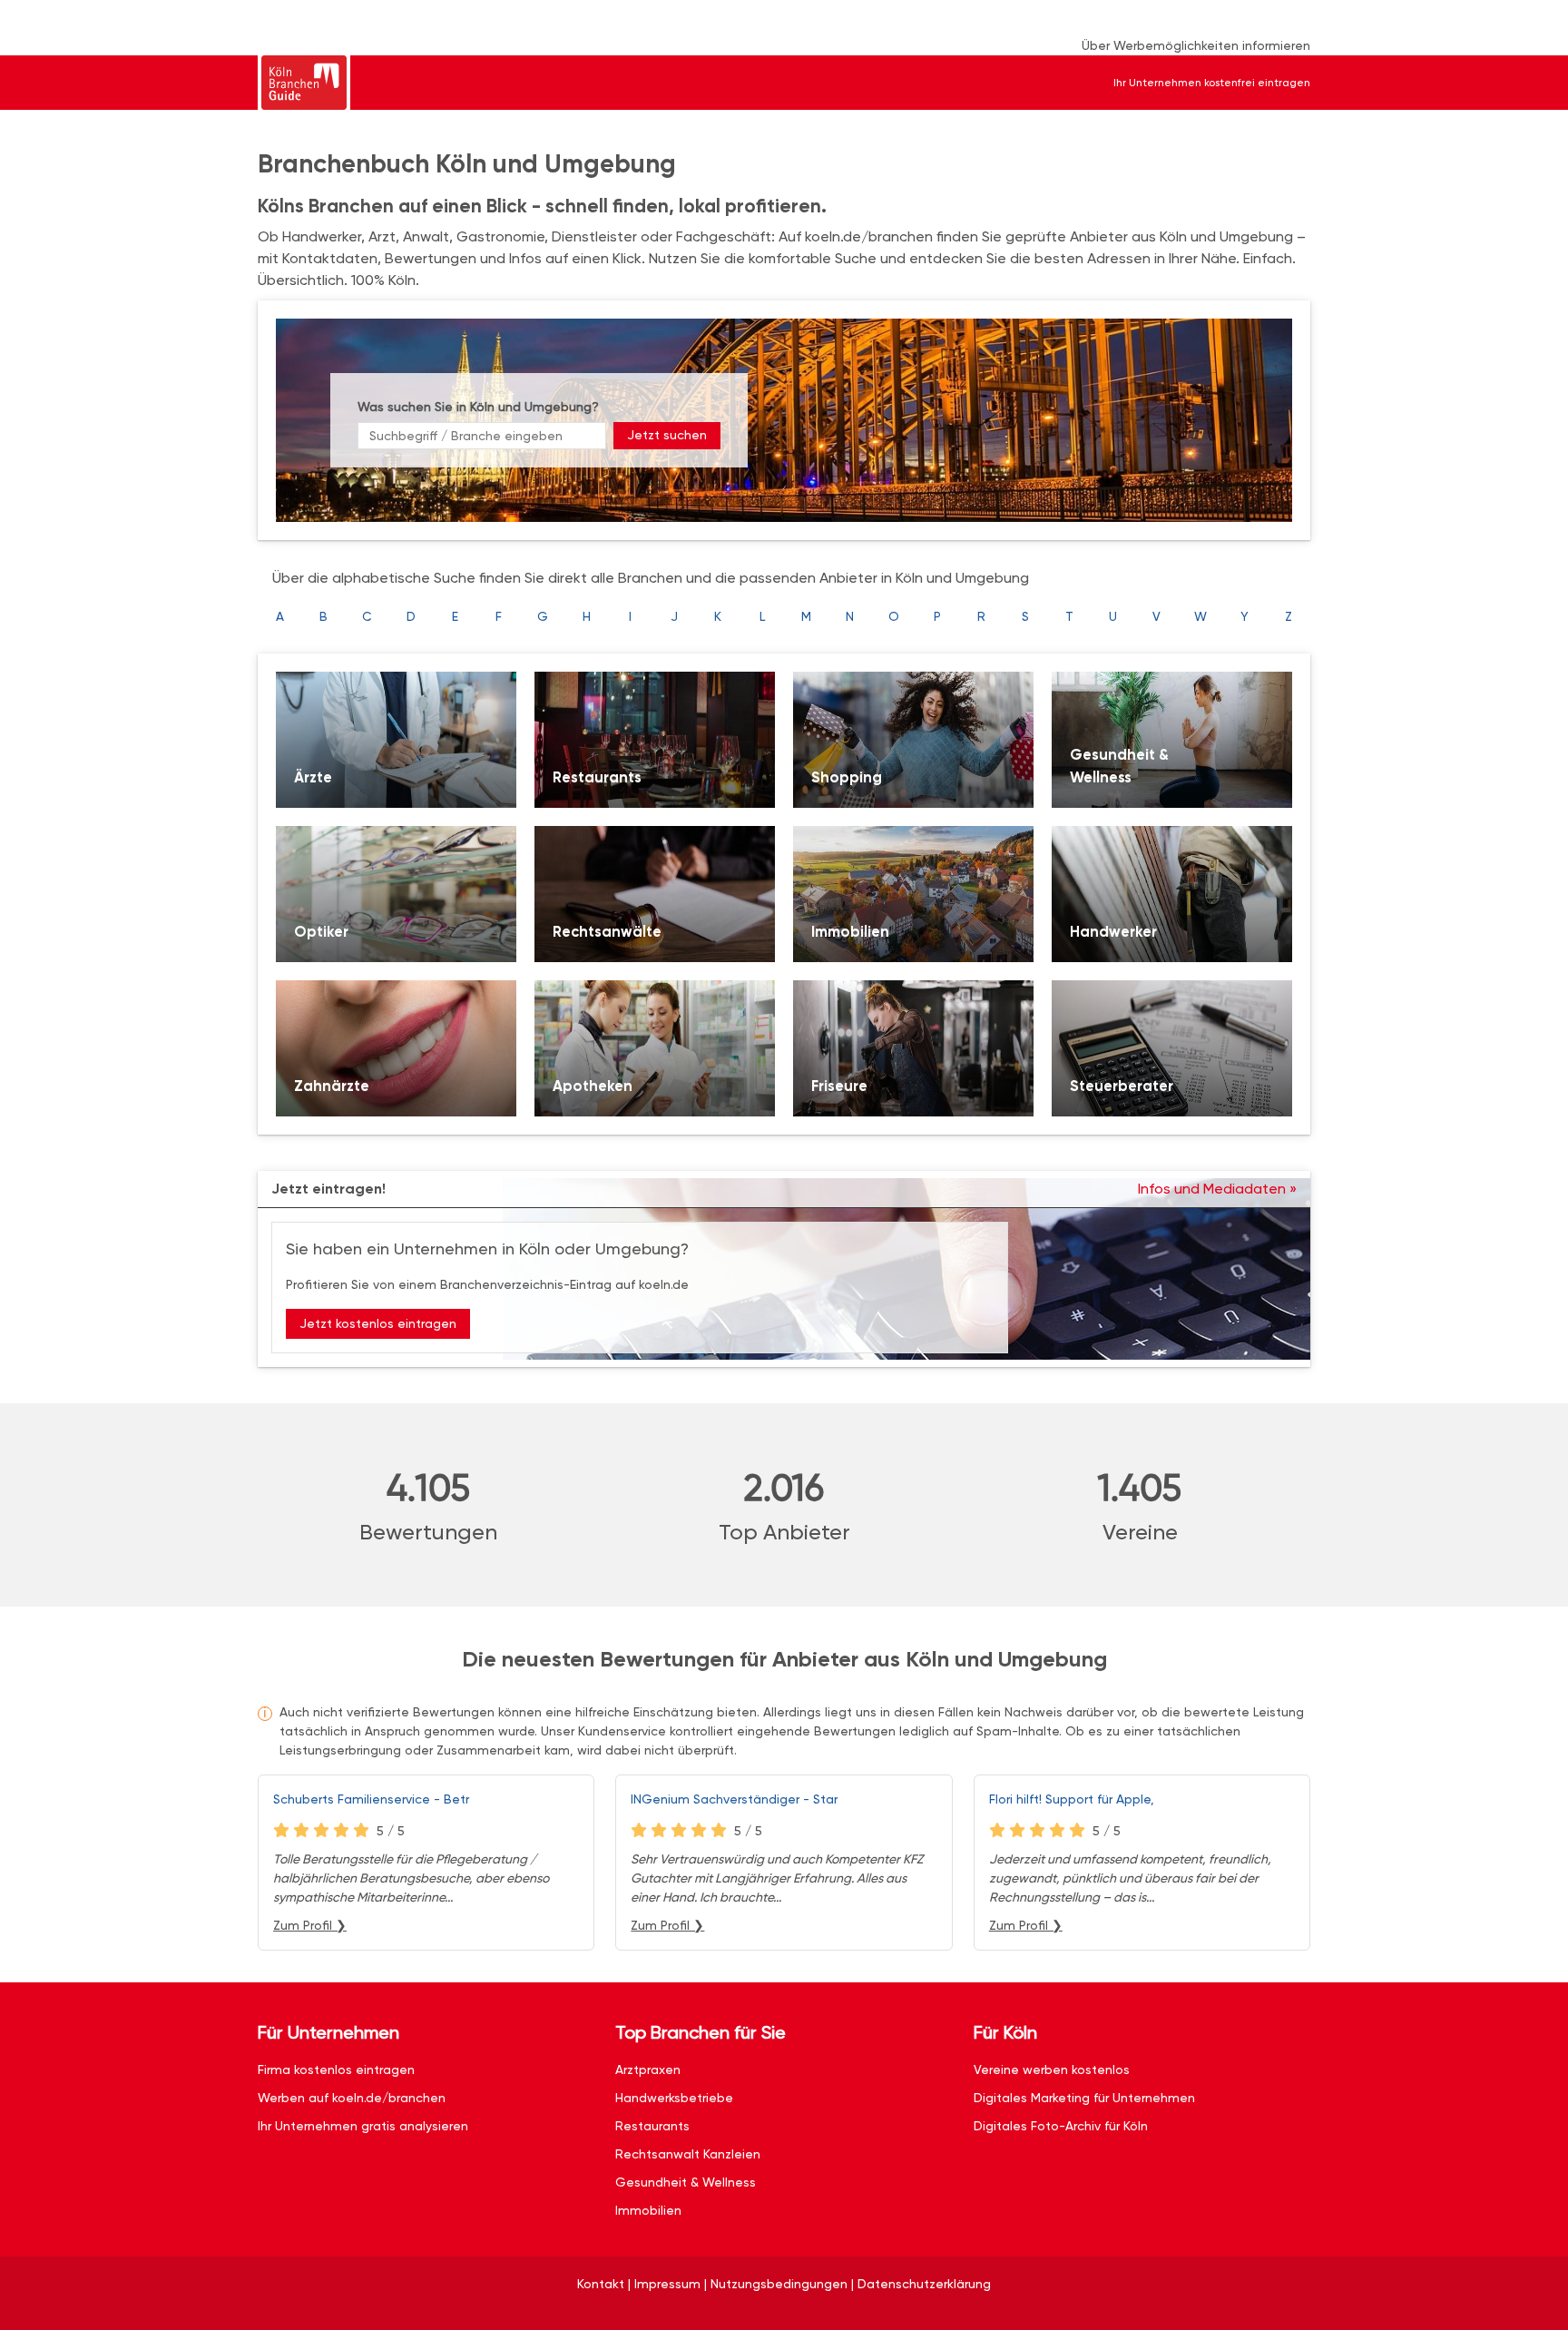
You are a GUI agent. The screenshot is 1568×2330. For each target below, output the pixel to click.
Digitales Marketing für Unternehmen (1084, 2098)
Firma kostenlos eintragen (336, 2069)
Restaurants (652, 2126)
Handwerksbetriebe (674, 2098)
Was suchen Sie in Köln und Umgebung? (478, 407)
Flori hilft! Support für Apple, (1072, 1799)
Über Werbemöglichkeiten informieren (1196, 45)
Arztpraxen (648, 2069)
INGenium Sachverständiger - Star (734, 1799)
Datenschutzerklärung (924, 2284)
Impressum (667, 2284)
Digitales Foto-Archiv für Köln (1061, 2126)
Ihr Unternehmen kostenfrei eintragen (1212, 83)
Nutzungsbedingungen (779, 2284)
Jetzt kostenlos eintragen (378, 1323)
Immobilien (648, 2210)
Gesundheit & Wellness (686, 2182)
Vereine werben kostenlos (1052, 2069)
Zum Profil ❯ (310, 1925)
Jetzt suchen (667, 435)
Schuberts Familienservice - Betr (371, 1799)
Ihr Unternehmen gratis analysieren (363, 2126)
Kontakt (601, 2284)
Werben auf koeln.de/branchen (352, 2098)
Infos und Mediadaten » (1217, 1189)
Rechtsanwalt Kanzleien (688, 2154)
